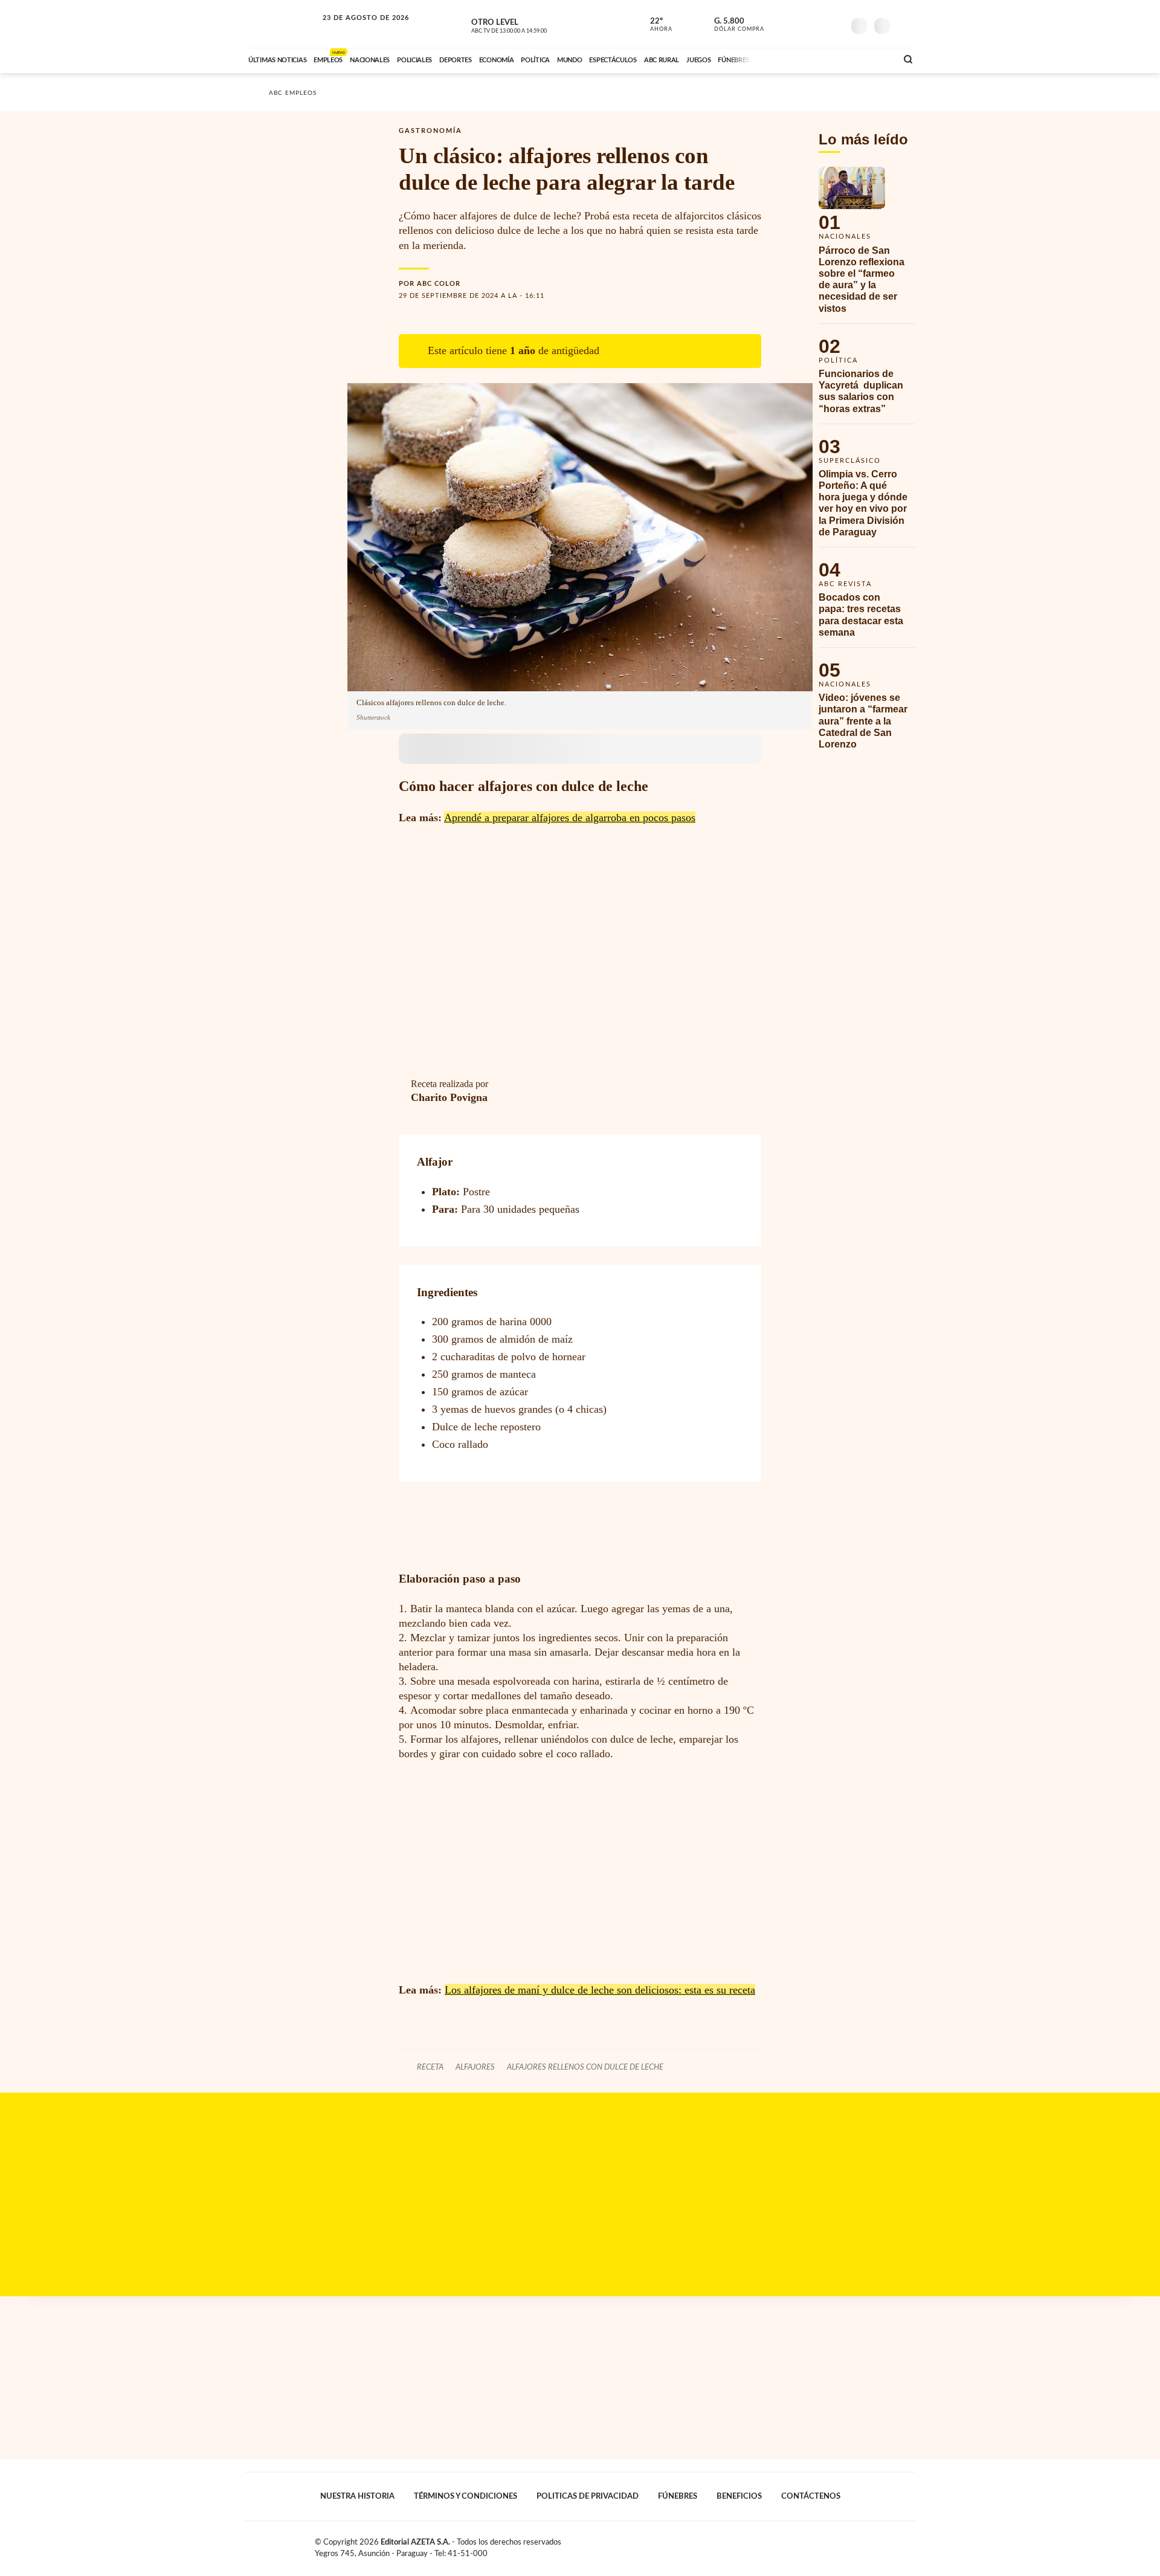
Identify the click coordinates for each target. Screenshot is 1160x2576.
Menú (905, 24)
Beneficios (739, 2496)
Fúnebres (678, 2496)
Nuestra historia (357, 2496)
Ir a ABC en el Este (355, 29)
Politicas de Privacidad (588, 2496)
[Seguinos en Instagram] (834, 24)
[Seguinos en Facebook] (780, 24)
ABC (282, 24)
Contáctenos (811, 2496)
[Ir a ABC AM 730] (823, 59)
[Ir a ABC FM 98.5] (872, 59)
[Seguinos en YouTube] (816, 24)
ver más (654, 25)
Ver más (867, 245)
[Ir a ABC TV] (790, 59)
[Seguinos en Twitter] (798, 24)
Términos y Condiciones (466, 2496)
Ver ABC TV (532, 24)
